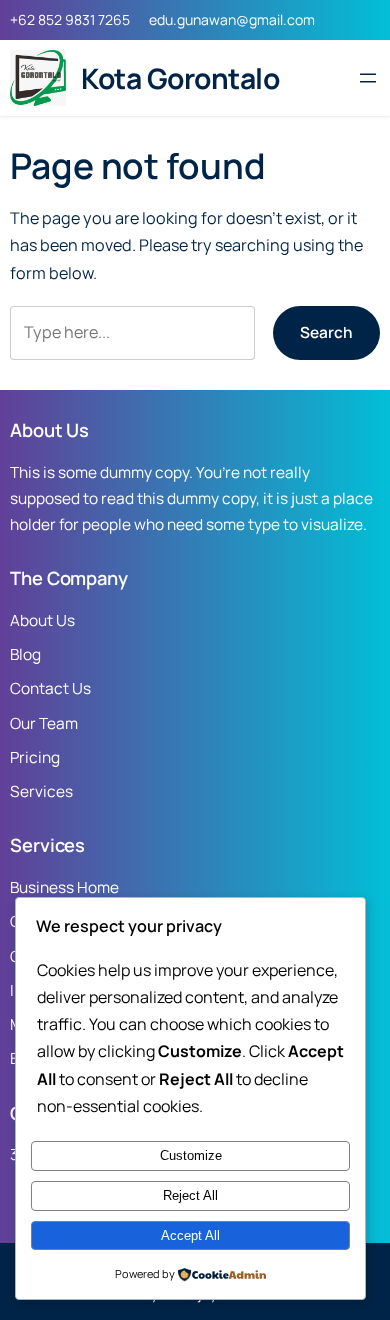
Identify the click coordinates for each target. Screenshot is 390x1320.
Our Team (44, 723)
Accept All (190, 1235)
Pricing (35, 757)
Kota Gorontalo (180, 78)
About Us (42, 620)
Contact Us (50, 688)
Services (41, 791)
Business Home (64, 887)
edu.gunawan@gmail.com (232, 19)
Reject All (190, 1195)
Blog (25, 654)
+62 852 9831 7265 (70, 19)
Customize (191, 1155)
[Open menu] (368, 78)
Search (326, 332)
